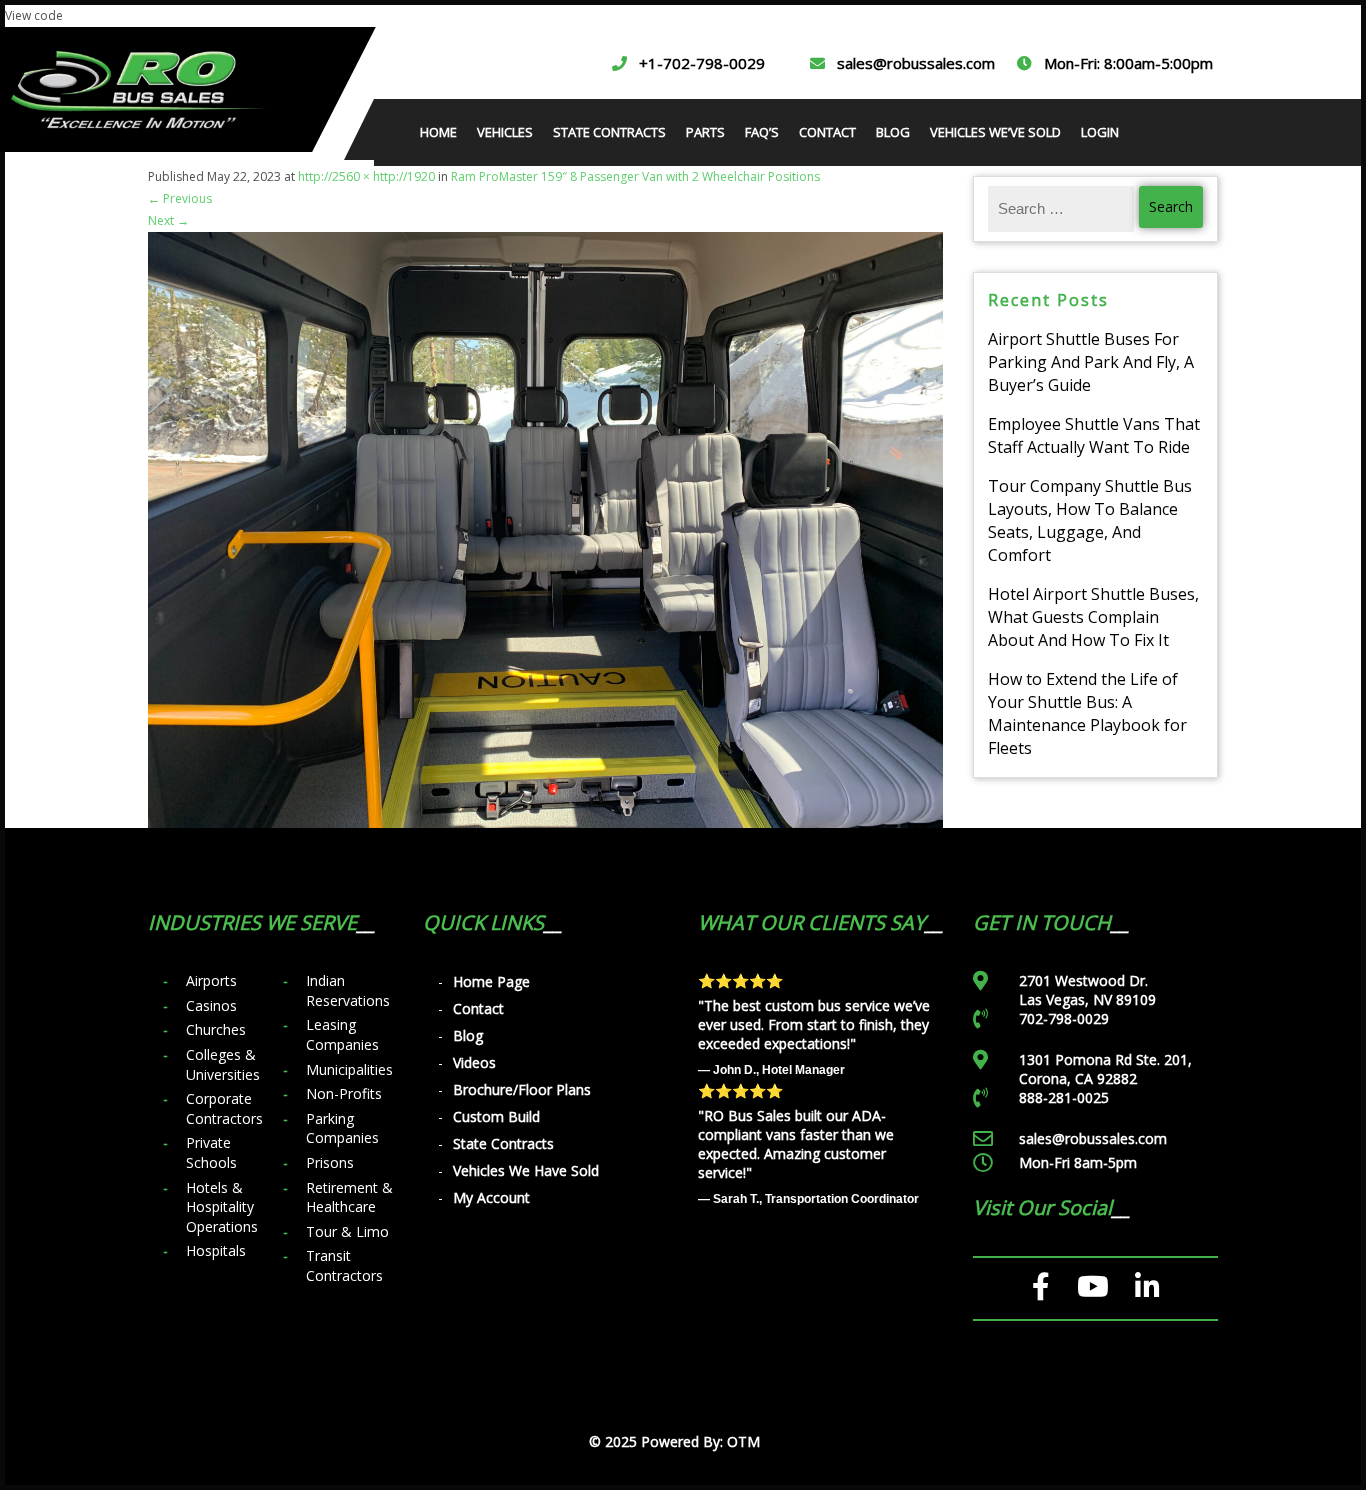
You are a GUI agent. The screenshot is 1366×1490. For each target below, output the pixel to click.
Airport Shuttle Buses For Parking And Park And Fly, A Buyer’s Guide (1091, 362)
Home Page (491, 981)
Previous (180, 198)
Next (168, 220)
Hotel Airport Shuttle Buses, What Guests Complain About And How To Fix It (1093, 617)
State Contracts (503, 1143)
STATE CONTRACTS (609, 132)
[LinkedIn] (1147, 1287)
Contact (478, 1008)
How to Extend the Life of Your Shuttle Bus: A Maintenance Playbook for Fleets (1087, 713)
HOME (438, 132)
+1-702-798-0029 (702, 63)
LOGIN (1100, 132)
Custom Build (496, 1116)
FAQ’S (762, 132)
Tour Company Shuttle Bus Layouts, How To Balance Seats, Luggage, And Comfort (1090, 520)
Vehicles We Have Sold (526, 1170)
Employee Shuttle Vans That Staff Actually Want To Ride (1094, 435)
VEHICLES (505, 132)
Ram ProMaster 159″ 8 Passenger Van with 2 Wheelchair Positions (635, 176)
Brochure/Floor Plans (522, 1089)
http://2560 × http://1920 (366, 176)
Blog (468, 1035)
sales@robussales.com (916, 63)
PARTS (705, 132)
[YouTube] (1093, 1287)
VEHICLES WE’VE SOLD (995, 132)
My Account (491, 1197)
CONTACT (827, 132)
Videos (474, 1062)
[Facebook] (1041, 1287)
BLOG (893, 132)
